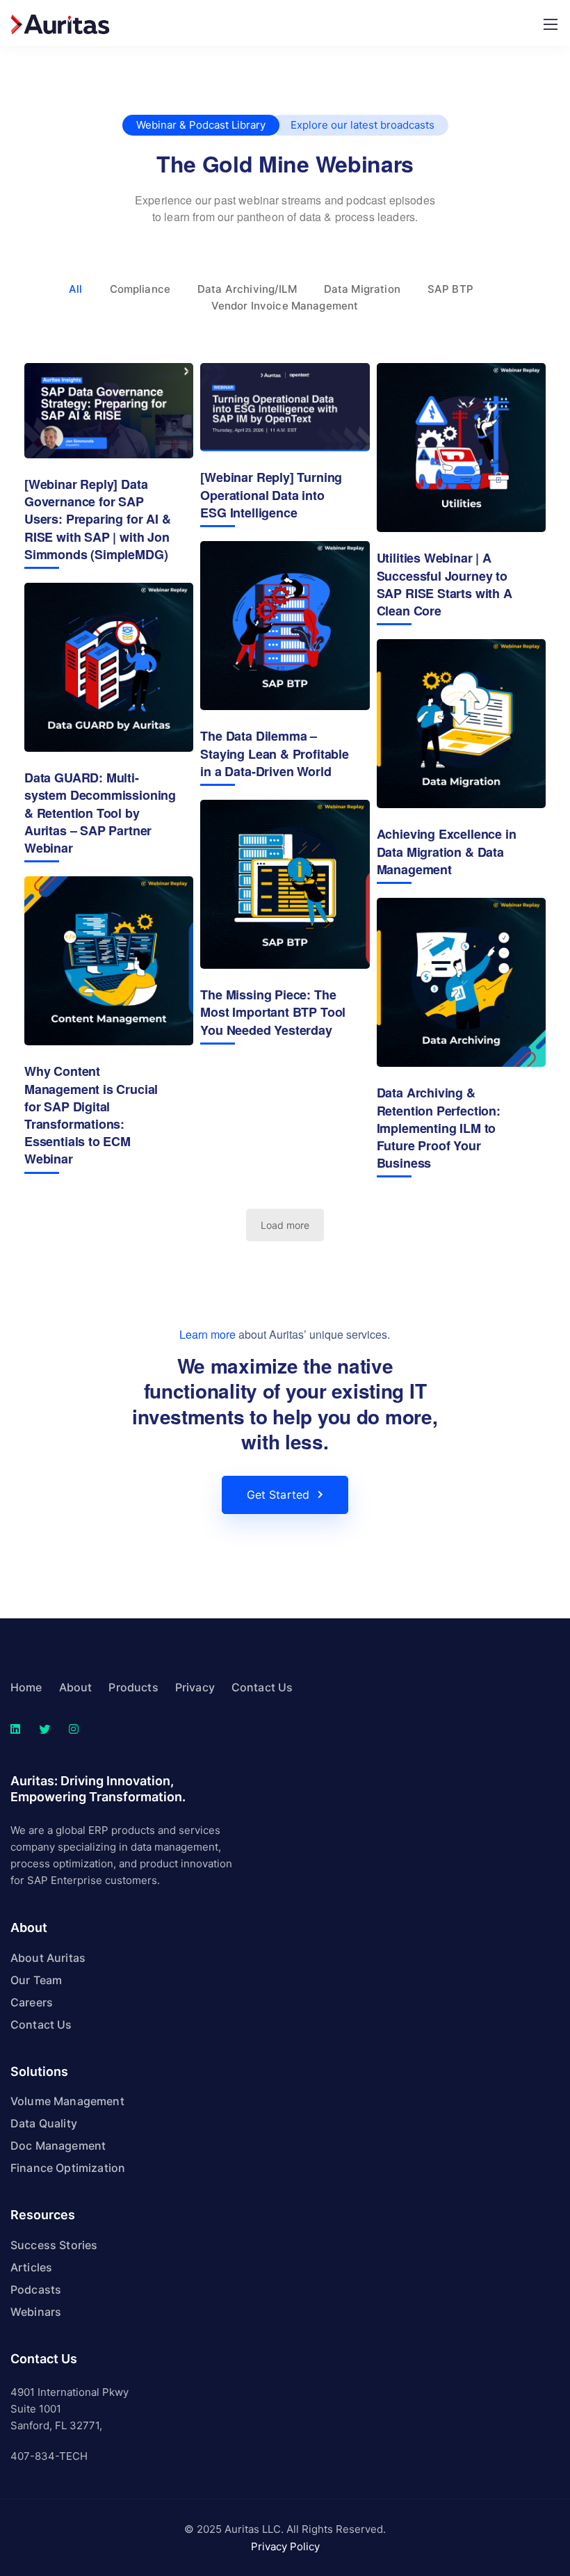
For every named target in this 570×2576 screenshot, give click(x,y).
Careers (32, 2002)
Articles (31, 2267)
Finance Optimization (68, 2168)
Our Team (36, 1980)
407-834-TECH (49, 2456)
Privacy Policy (285, 2546)
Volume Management (67, 2101)
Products (133, 1687)
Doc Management (58, 2146)
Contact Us (262, 1687)
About (76, 1687)
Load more (285, 1225)
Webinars (36, 2312)
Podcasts (36, 2289)
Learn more (207, 1334)
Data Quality (44, 2123)
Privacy (195, 1687)
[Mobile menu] (551, 24)
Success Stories (54, 2245)
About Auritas (48, 1958)
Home (26, 1687)
